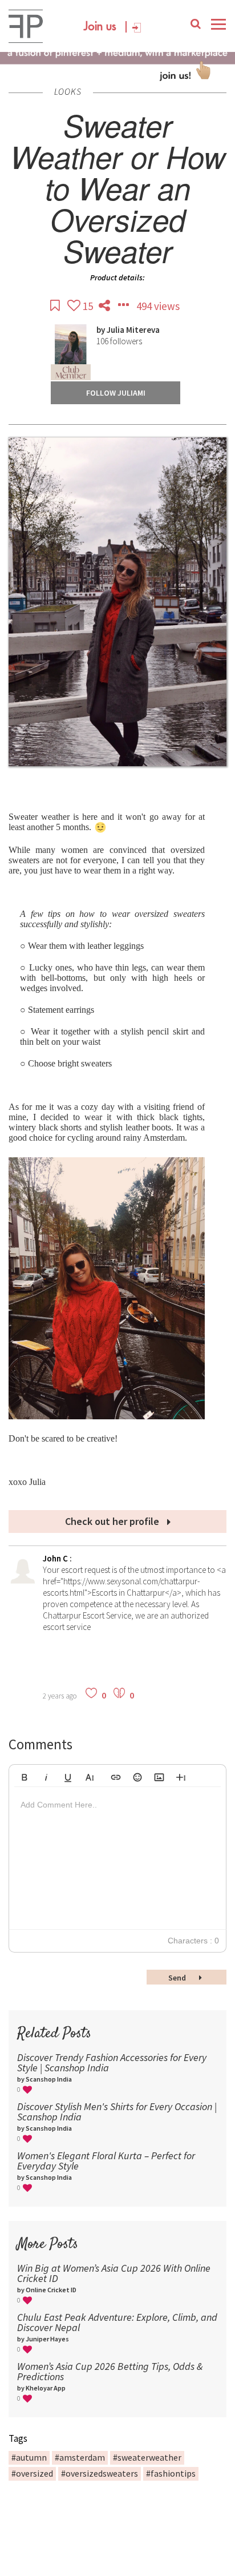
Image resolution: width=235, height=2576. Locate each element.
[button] (25, 1776)
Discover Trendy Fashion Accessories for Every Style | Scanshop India (112, 2062)
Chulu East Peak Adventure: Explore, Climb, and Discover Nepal (117, 2322)
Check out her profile (113, 1521)
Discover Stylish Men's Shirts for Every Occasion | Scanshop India (117, 2112)
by (102, 330)
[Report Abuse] (124, 306)
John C (56, 1558)
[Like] (75, 306)
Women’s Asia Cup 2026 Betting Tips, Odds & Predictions (110, 2371)
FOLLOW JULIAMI (116, 393)
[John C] (23, 1581)
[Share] (106, 306)
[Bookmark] (56, 306)
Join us (100, 27)
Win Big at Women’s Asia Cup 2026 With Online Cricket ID (114, 2273)
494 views (158, 306)
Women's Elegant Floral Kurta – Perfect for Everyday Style (106, 2161)
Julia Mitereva (133, 330)
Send (178, 1978)
